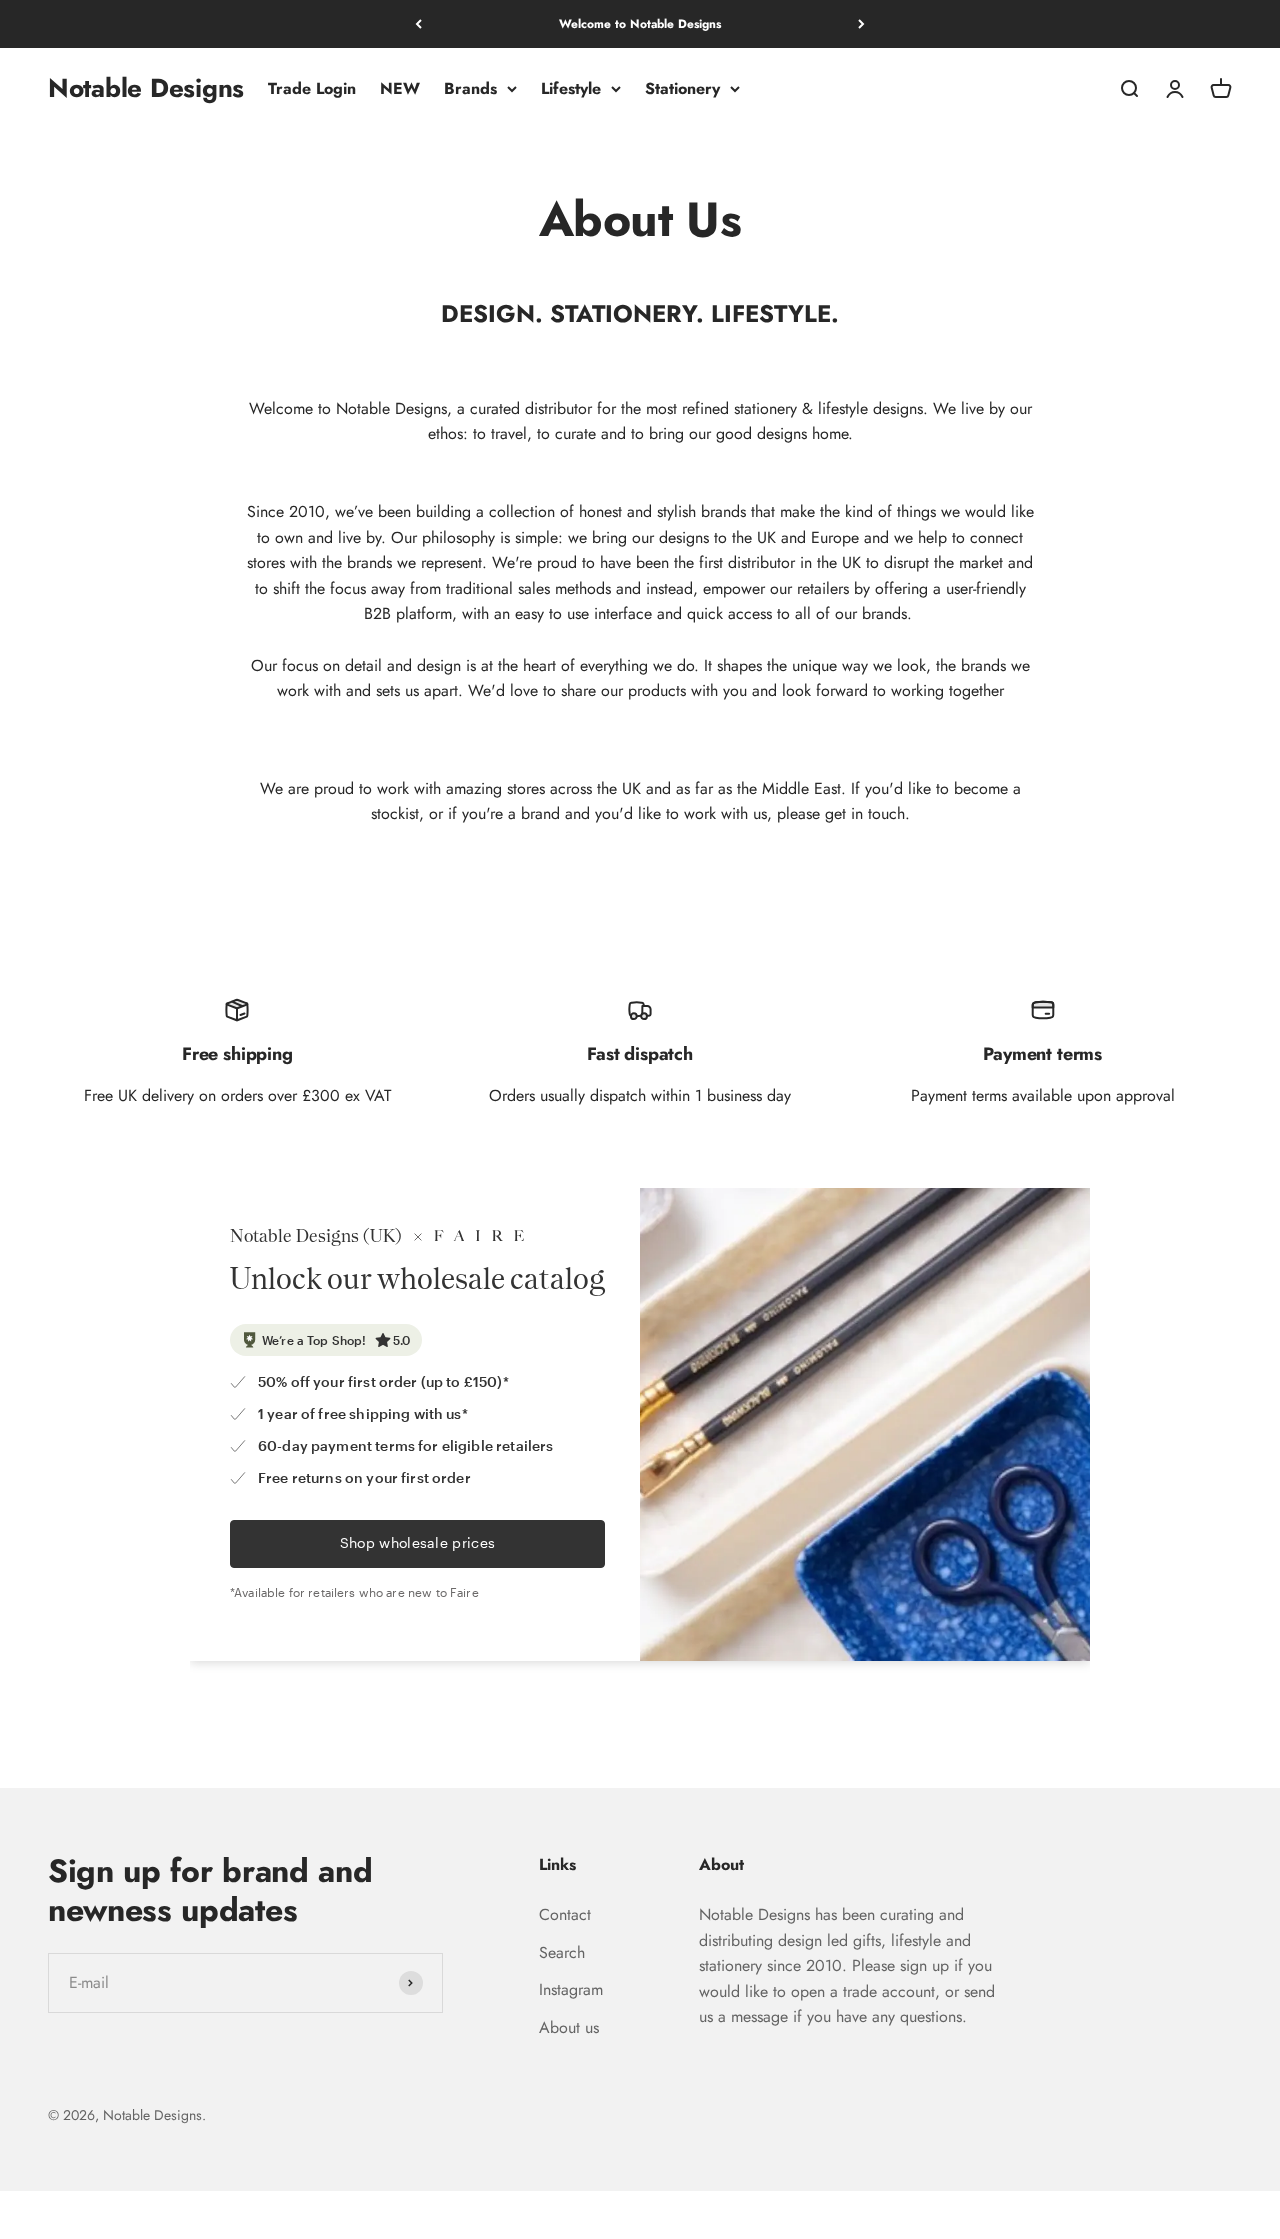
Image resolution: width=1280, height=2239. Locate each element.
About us (569, 2027)
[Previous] (418, 24)
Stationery (682, 88)
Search (562, 1952)
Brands (470, 88)
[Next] (861, 24)
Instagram (571, 1989)
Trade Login (312, 88)
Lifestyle (571, 88)
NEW (400, 88)
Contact (565, 1914)
